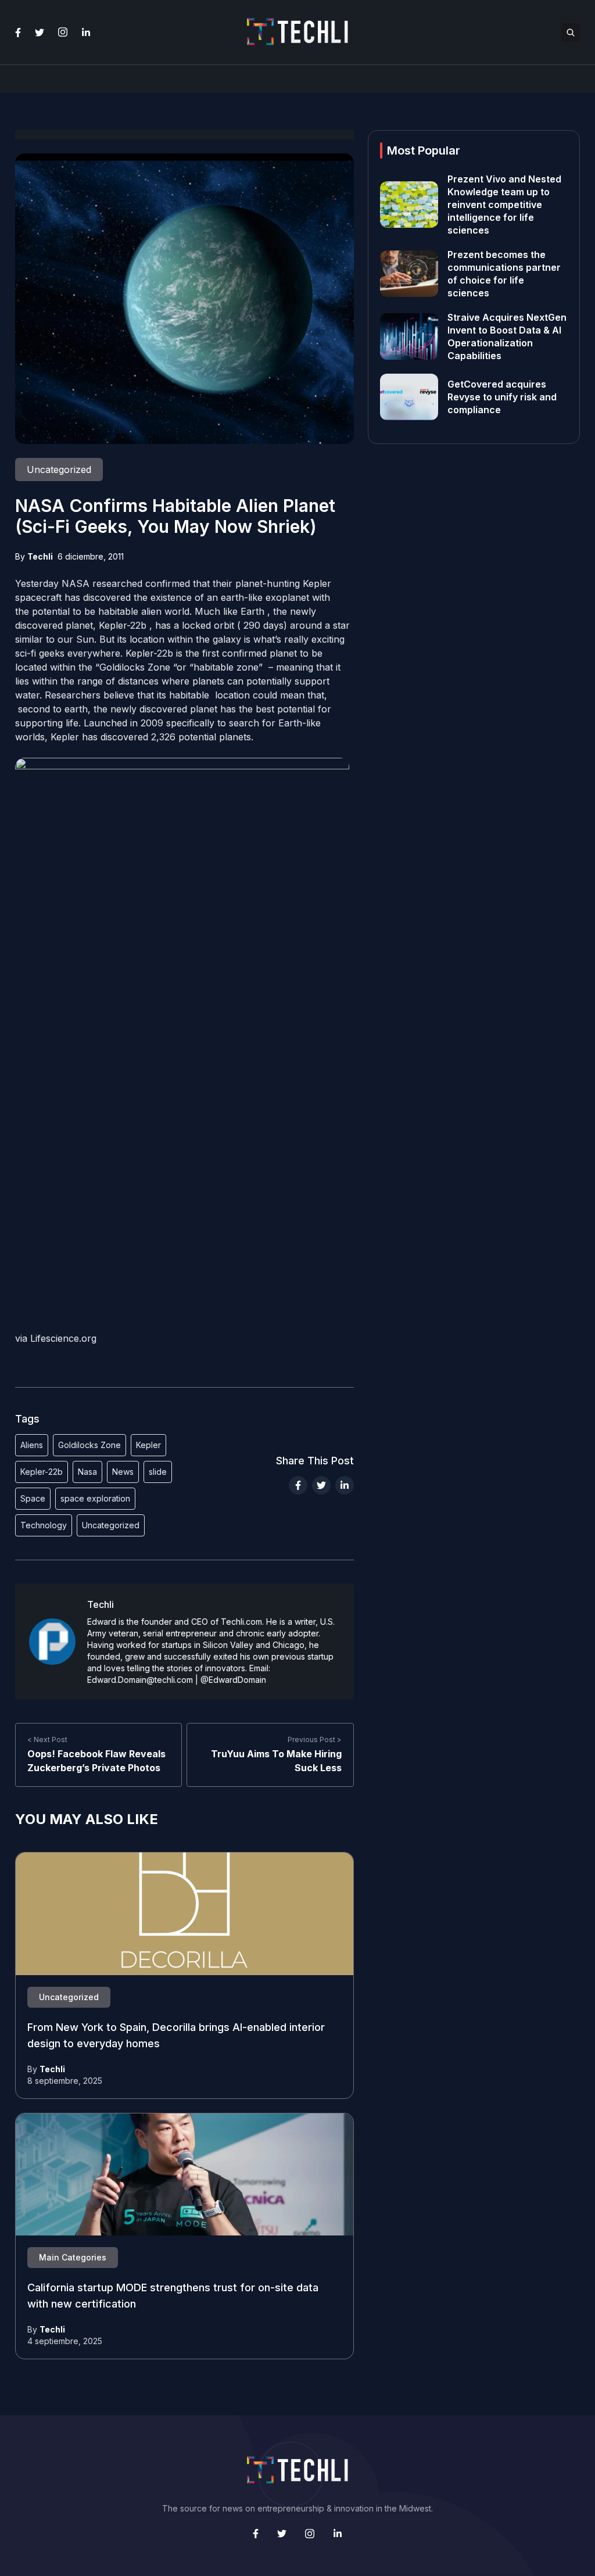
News (123, 1472)
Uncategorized (111, 1525)
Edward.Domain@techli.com (140, 1680)
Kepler (148, 1445)
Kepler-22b (42, 1472)
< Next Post (47, 1740)
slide (158, 1472)
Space (33, 1498)
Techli (40, 556)
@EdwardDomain (233, 1680)
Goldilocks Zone (89, 1445)
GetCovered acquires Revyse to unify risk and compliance (502, 397)
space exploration (95, 1498)
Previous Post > (315, 1740)
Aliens (32, 1445)
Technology (44, 1525)
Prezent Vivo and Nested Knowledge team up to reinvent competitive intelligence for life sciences (504, 205)
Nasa (87, 1472)
